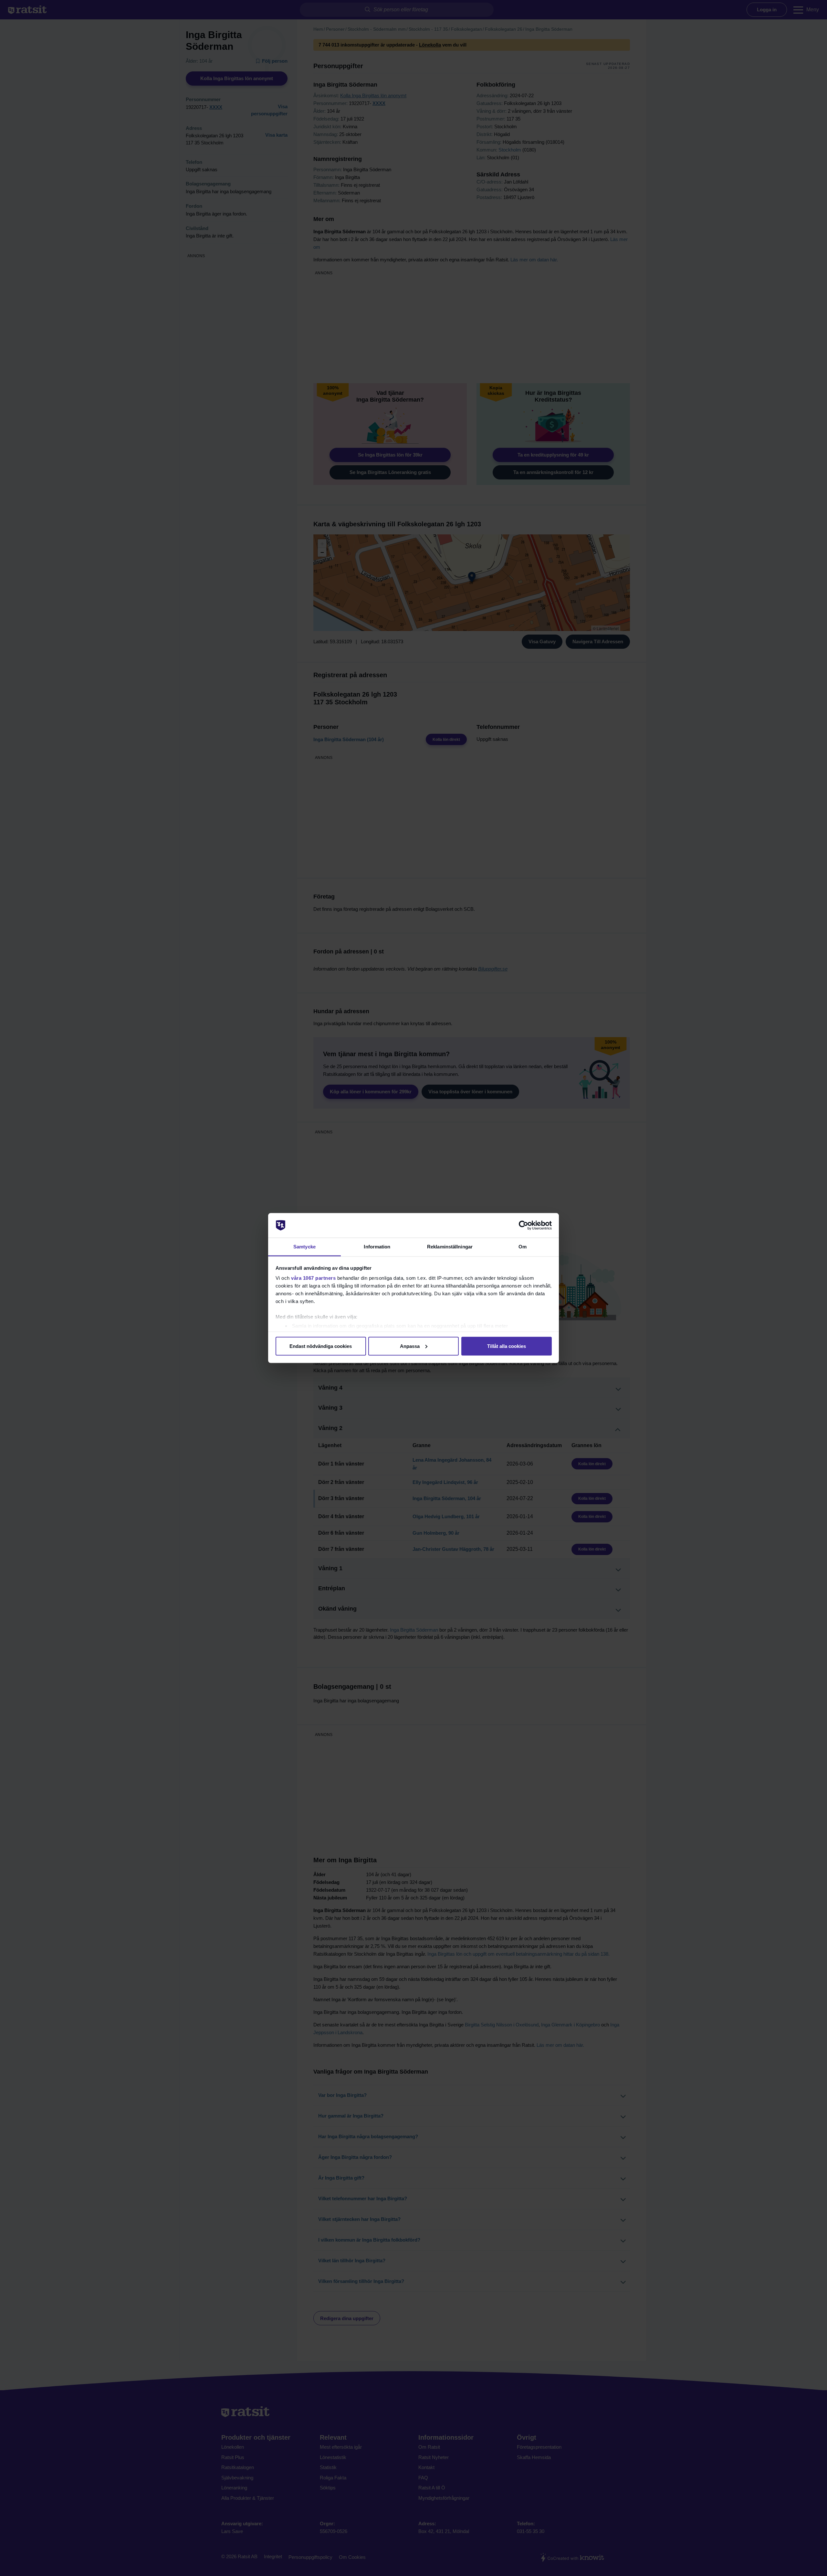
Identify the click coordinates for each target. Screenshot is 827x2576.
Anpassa (410, 1346)
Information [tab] (377, 1247)
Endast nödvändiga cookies (321, 1346)
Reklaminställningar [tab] (450, 1247)
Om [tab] (523, 1247)
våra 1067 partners (313, 1278)
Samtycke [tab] (304, 1247)
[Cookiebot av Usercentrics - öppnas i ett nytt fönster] (523, 1225)
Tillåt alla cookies (507, 1346)
